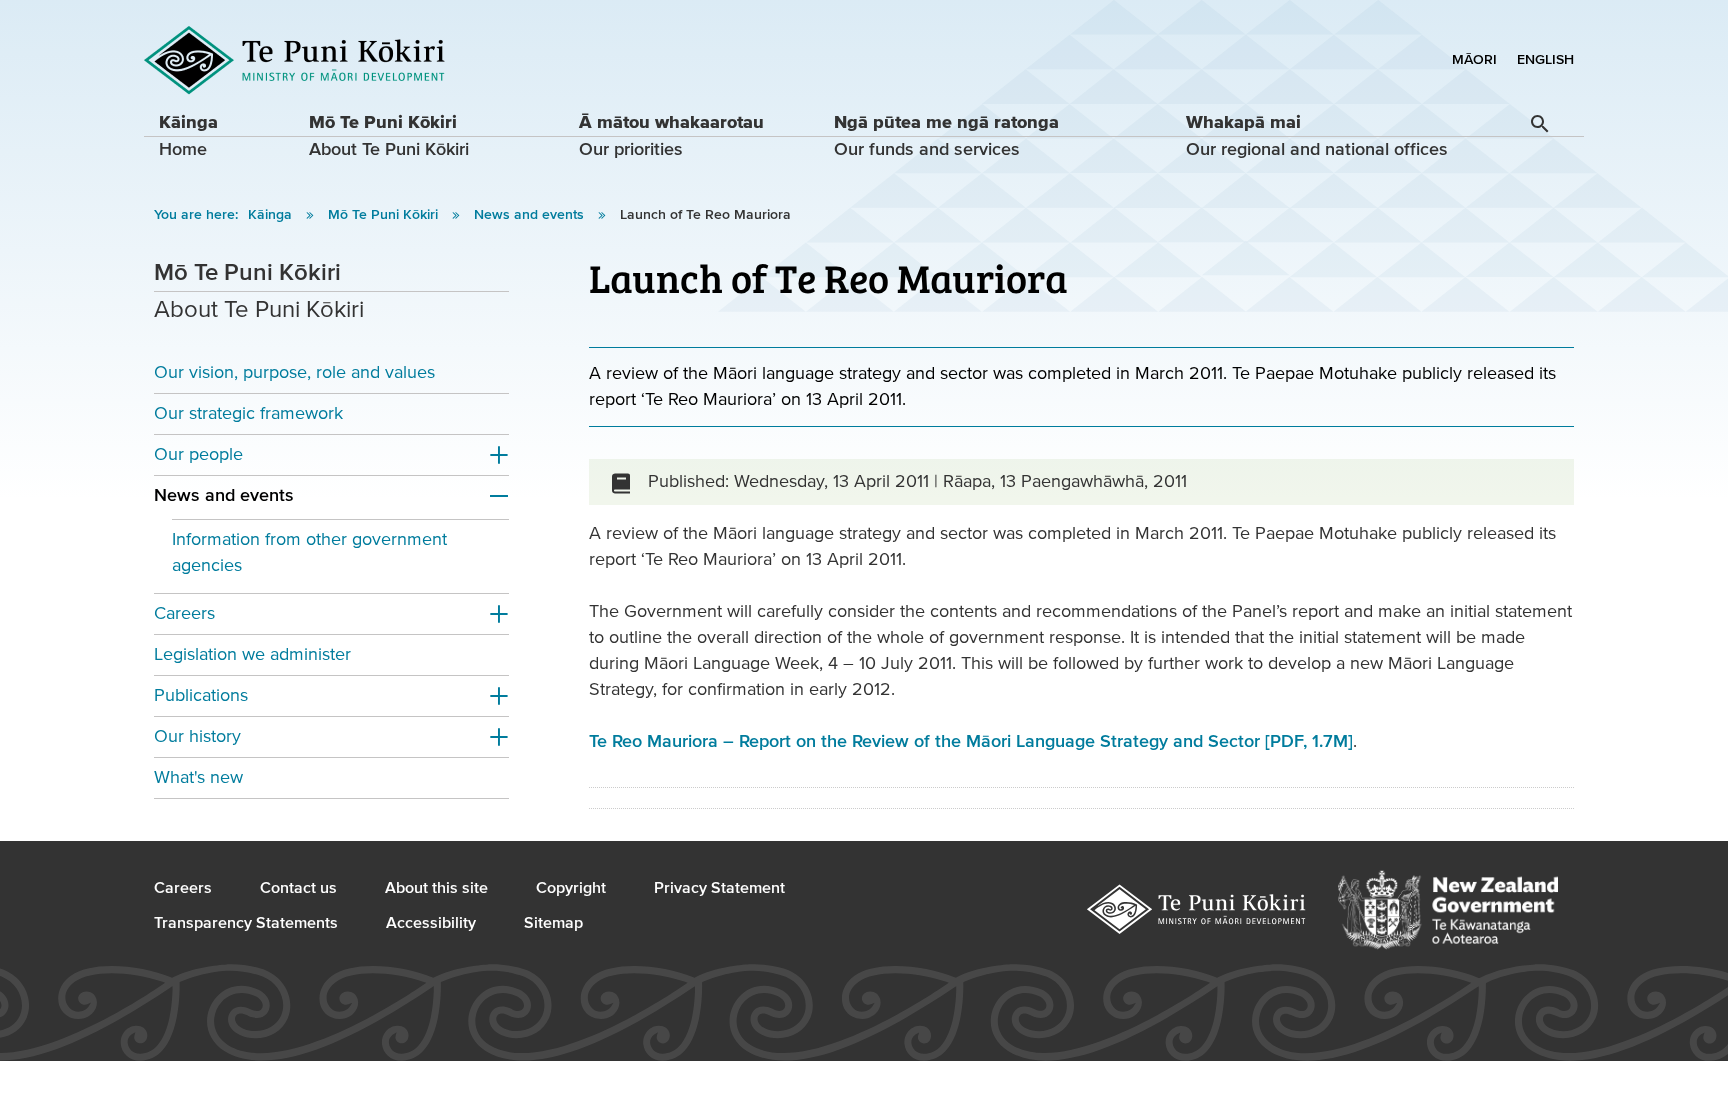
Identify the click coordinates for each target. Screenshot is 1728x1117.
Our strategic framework (248, 413)
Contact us (298, 888)
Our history (197, 736)
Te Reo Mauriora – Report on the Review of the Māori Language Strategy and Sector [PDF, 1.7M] (971, 741)
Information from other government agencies (309, 552)
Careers (184, 613)
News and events (531, 215)
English (1545, 60)
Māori (1474, 60)
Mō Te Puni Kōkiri (385, 215)
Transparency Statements (246, 923)
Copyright (571, 888)
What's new (198, 777)
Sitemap (553, 923)
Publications (201, 695)
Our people (198, 454)
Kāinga (272, 215)
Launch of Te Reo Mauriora (705, 215)
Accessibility (431, 923)
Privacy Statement (719, 888)
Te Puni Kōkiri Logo (295, 60)
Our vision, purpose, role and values (294, 372)
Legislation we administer (252, 654)
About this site (436, 888)
